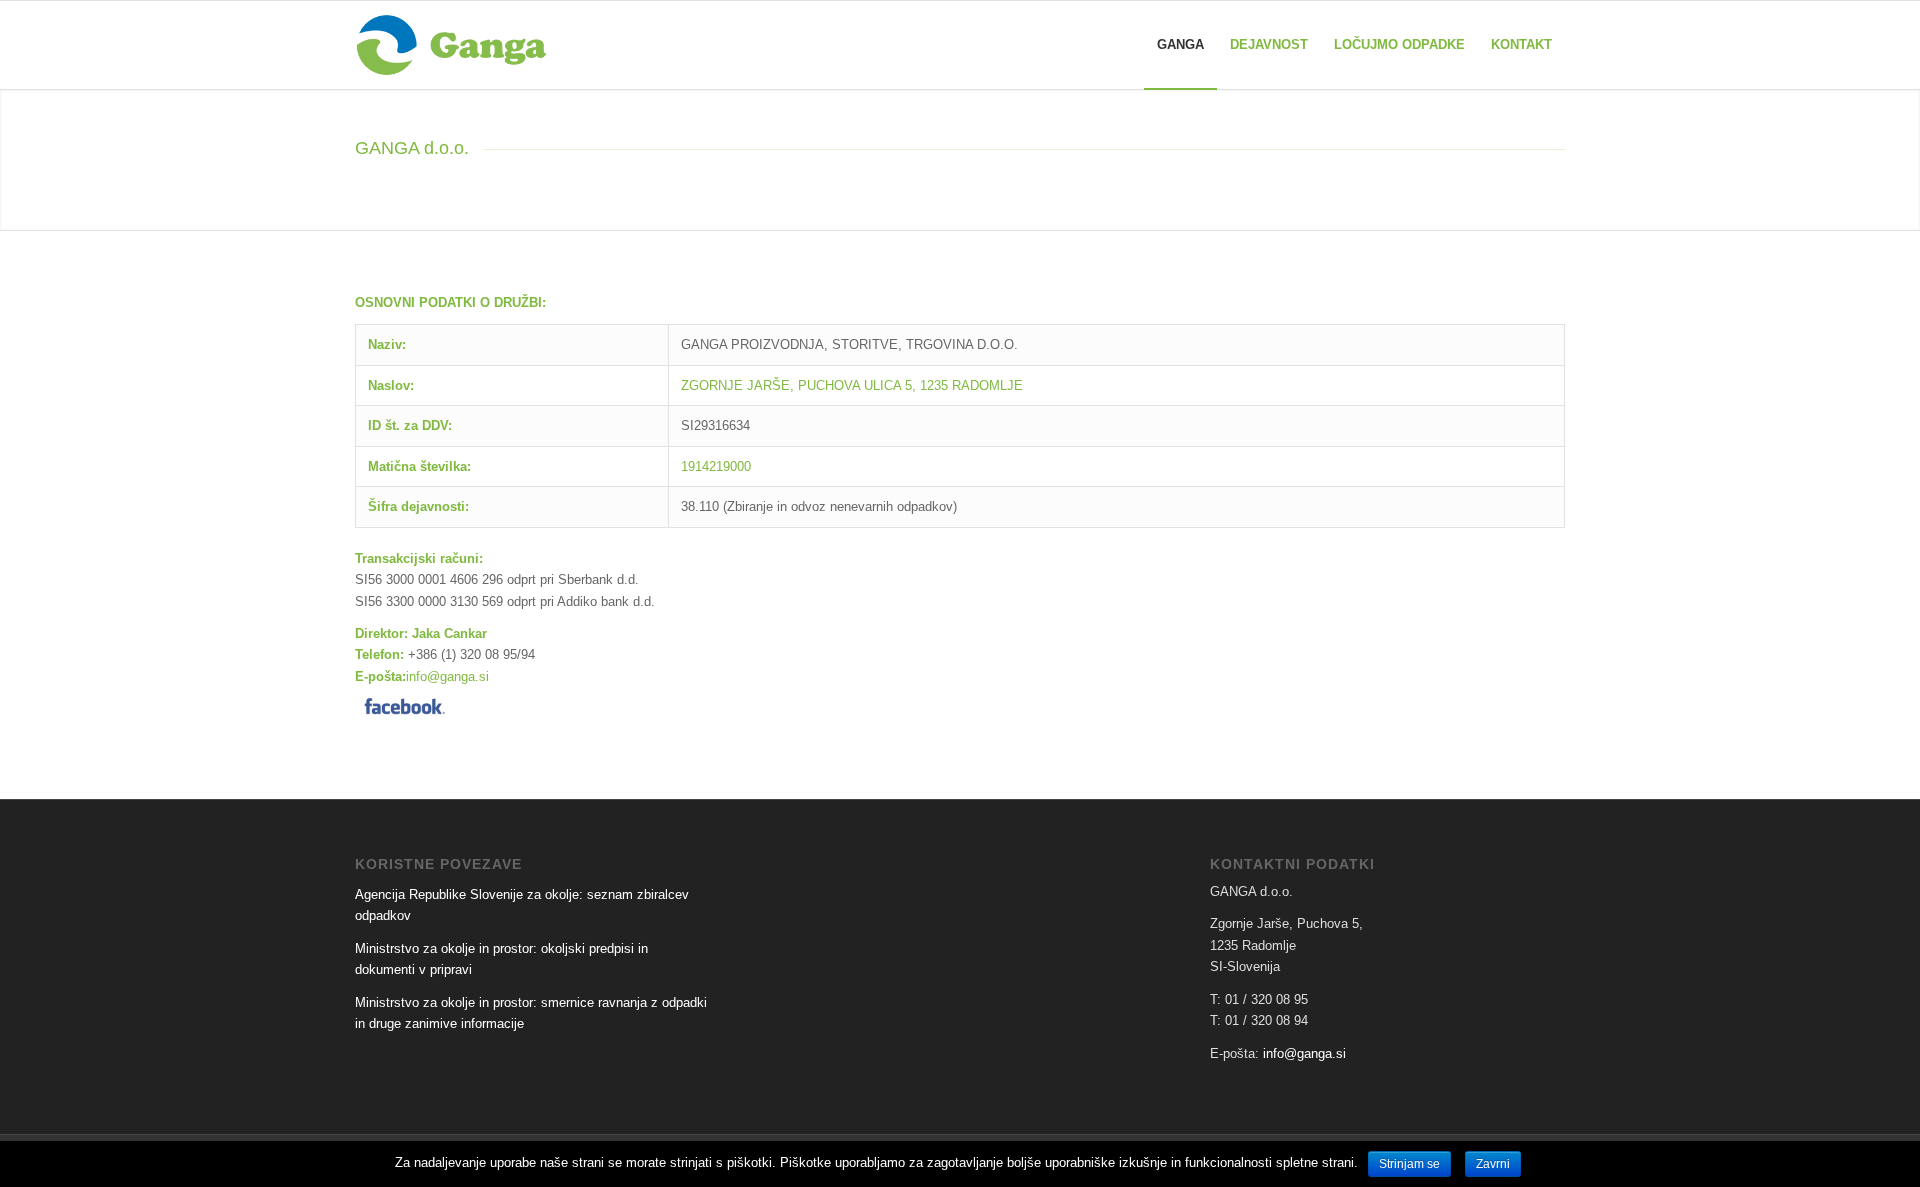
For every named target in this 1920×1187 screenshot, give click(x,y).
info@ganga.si (447, 676)
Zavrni (1493, 1164)
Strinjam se (1409, 1164)
